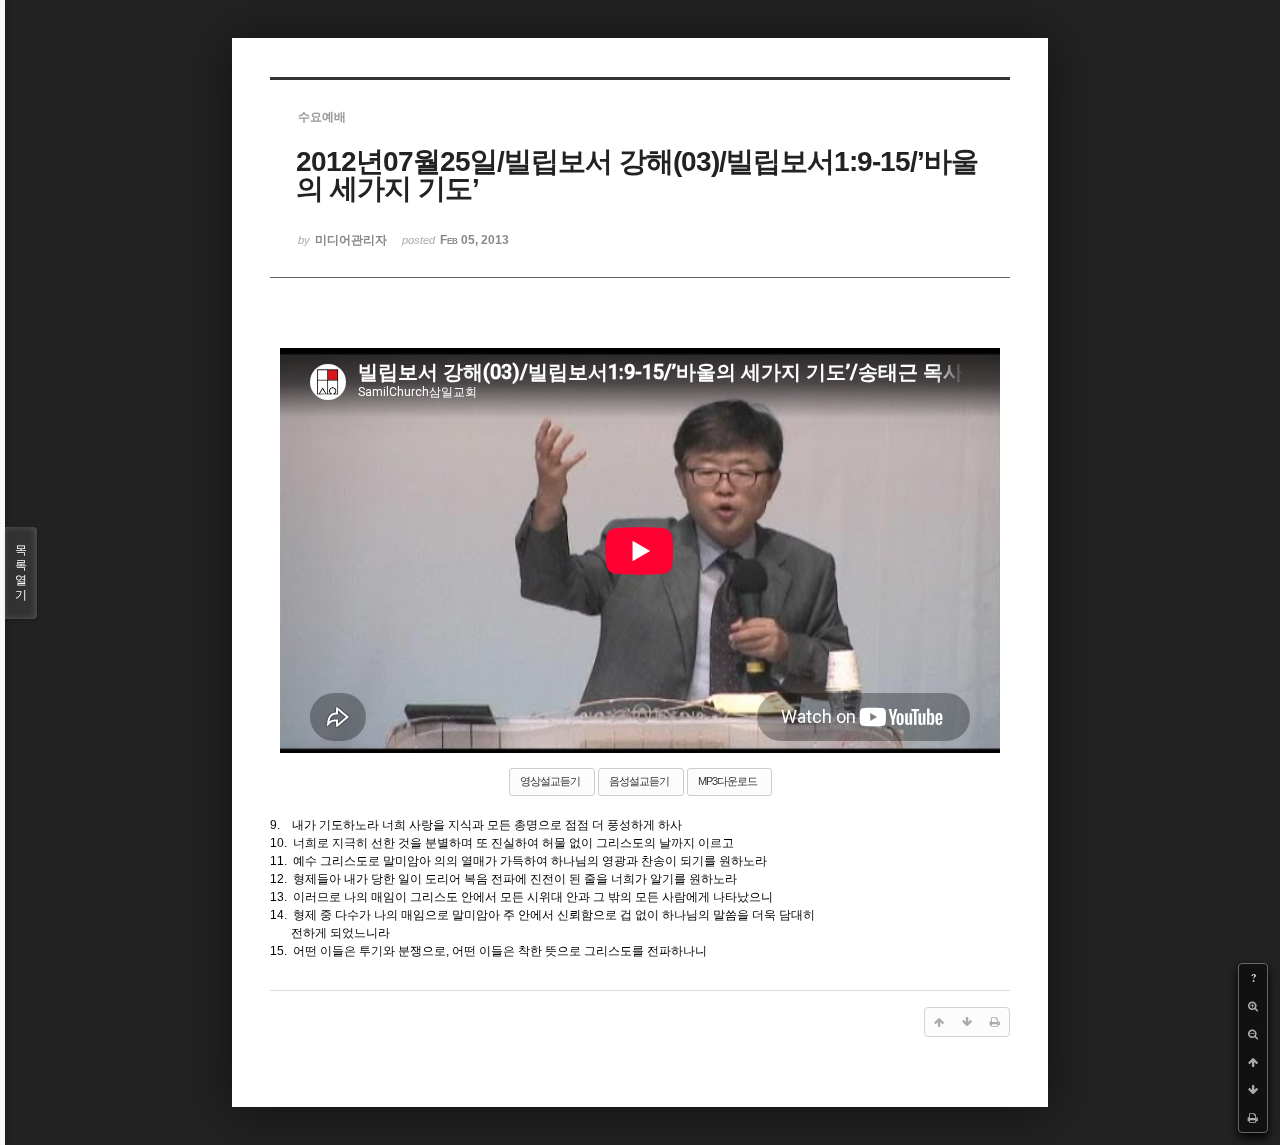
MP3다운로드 (727, 781)
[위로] (1253, 1062)
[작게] (1253, 1034)
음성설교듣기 (639, 781)
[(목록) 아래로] (1253, 1090)
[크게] (1253, 1006)
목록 (21, 572)
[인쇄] (1253, 1118)
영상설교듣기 (550, 781)
